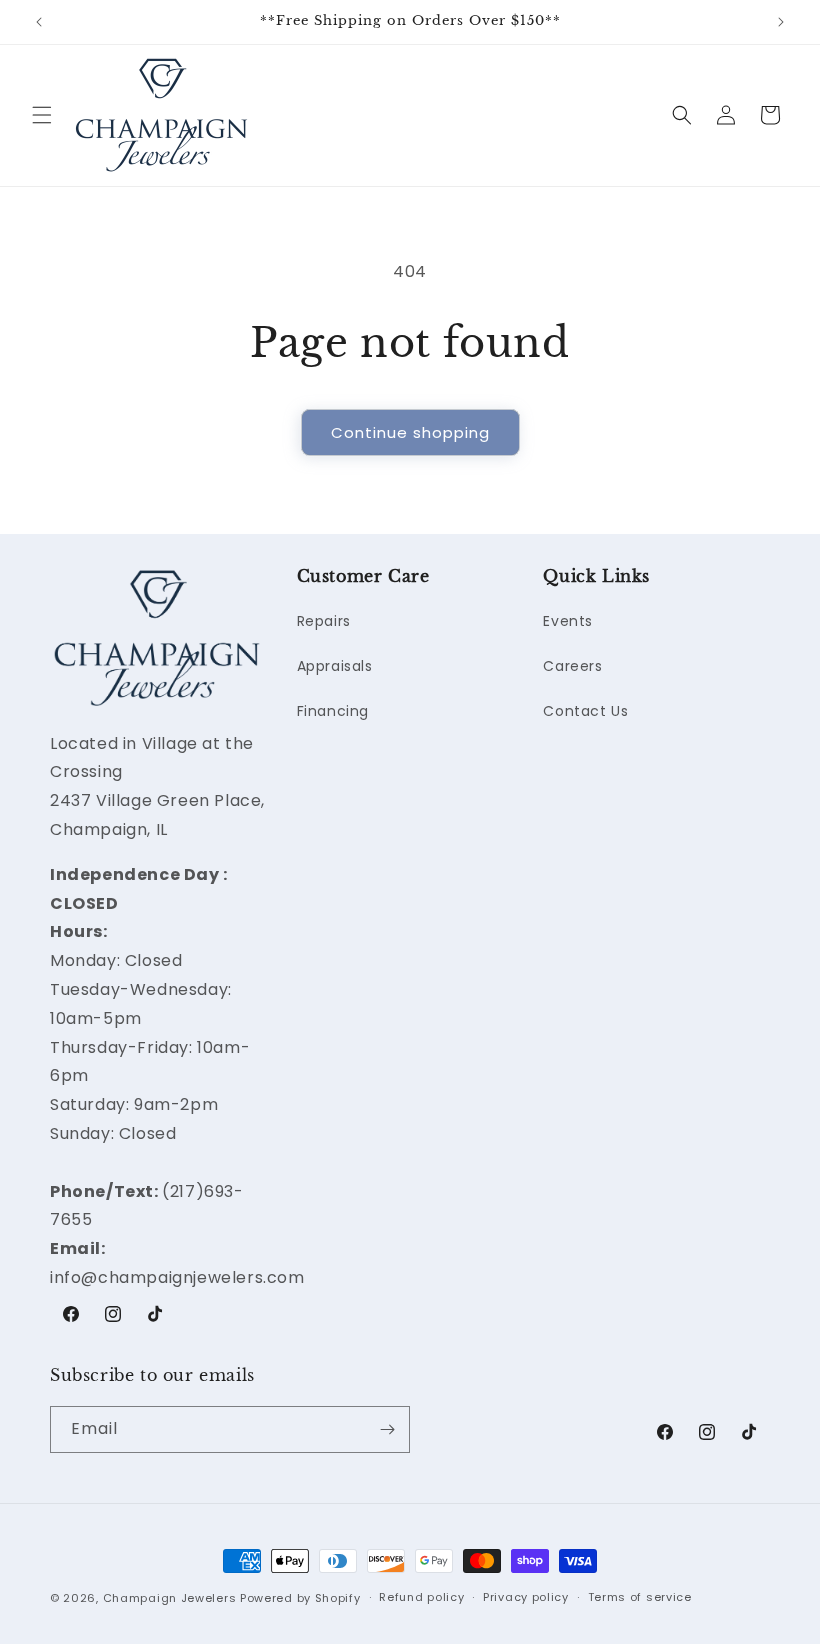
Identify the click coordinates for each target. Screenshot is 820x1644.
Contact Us (585, 711)
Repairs (324, 621)
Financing (333, 711)
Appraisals (335, 666)
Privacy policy (526, 1597)
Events (568, 621)
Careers (572, 666)
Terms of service (640, 1597)
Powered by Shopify (300, 1598)
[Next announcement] (781, 22)
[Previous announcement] (39, 22)
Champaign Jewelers (170, 1598)
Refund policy (421, 1597)
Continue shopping (410, 432)
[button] (42, 115)
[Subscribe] (387, 1429)
